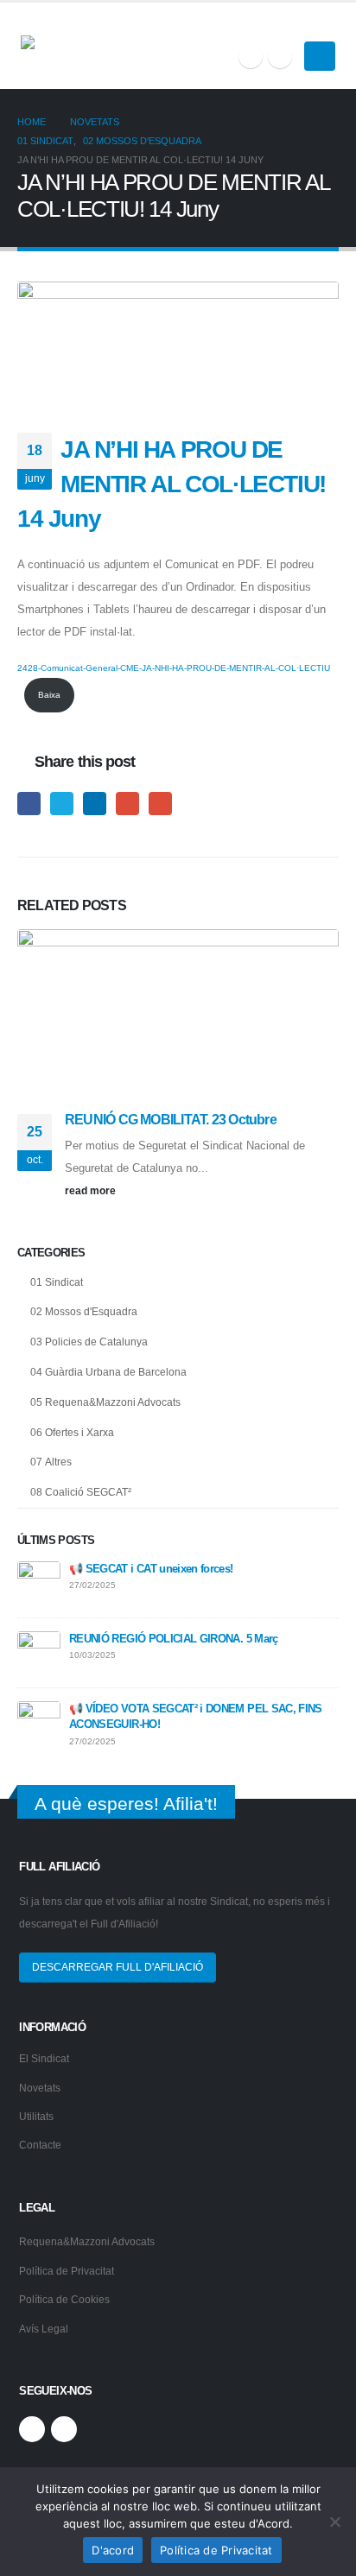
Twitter (62, 804)
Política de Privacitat (67, 2271)
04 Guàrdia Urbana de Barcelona (108, 1372)
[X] (251, 56)
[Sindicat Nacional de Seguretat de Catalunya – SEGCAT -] (86, 46)
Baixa (49, 695)
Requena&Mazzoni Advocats (87, 2241)
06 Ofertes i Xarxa (72, 1433)
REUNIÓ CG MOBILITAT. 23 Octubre (171, 1120)
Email (160, 804)
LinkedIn (95, 804)
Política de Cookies (64, 2299)
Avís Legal (44, 2329)
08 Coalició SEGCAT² (81, 1492)
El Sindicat (44, 2058)
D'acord (113, 2550)
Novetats (40, 2088)
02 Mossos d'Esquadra (84, 1312)
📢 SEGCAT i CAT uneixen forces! (151, 1569)
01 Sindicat (57, 1282)
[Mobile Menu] (320, 56)
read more (92, 1190)
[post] (39, 1582)
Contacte (40, 2145)
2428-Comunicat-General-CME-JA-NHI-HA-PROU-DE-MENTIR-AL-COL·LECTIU (174, 668)
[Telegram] (280, 56)
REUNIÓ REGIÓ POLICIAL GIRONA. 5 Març (174, 1639)
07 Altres (51, 1462)
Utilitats (36, 2116)
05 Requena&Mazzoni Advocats (105, 1402)
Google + (127, 804)
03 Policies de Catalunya (89, 1342)
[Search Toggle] (328, 25)
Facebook (29, 804)
